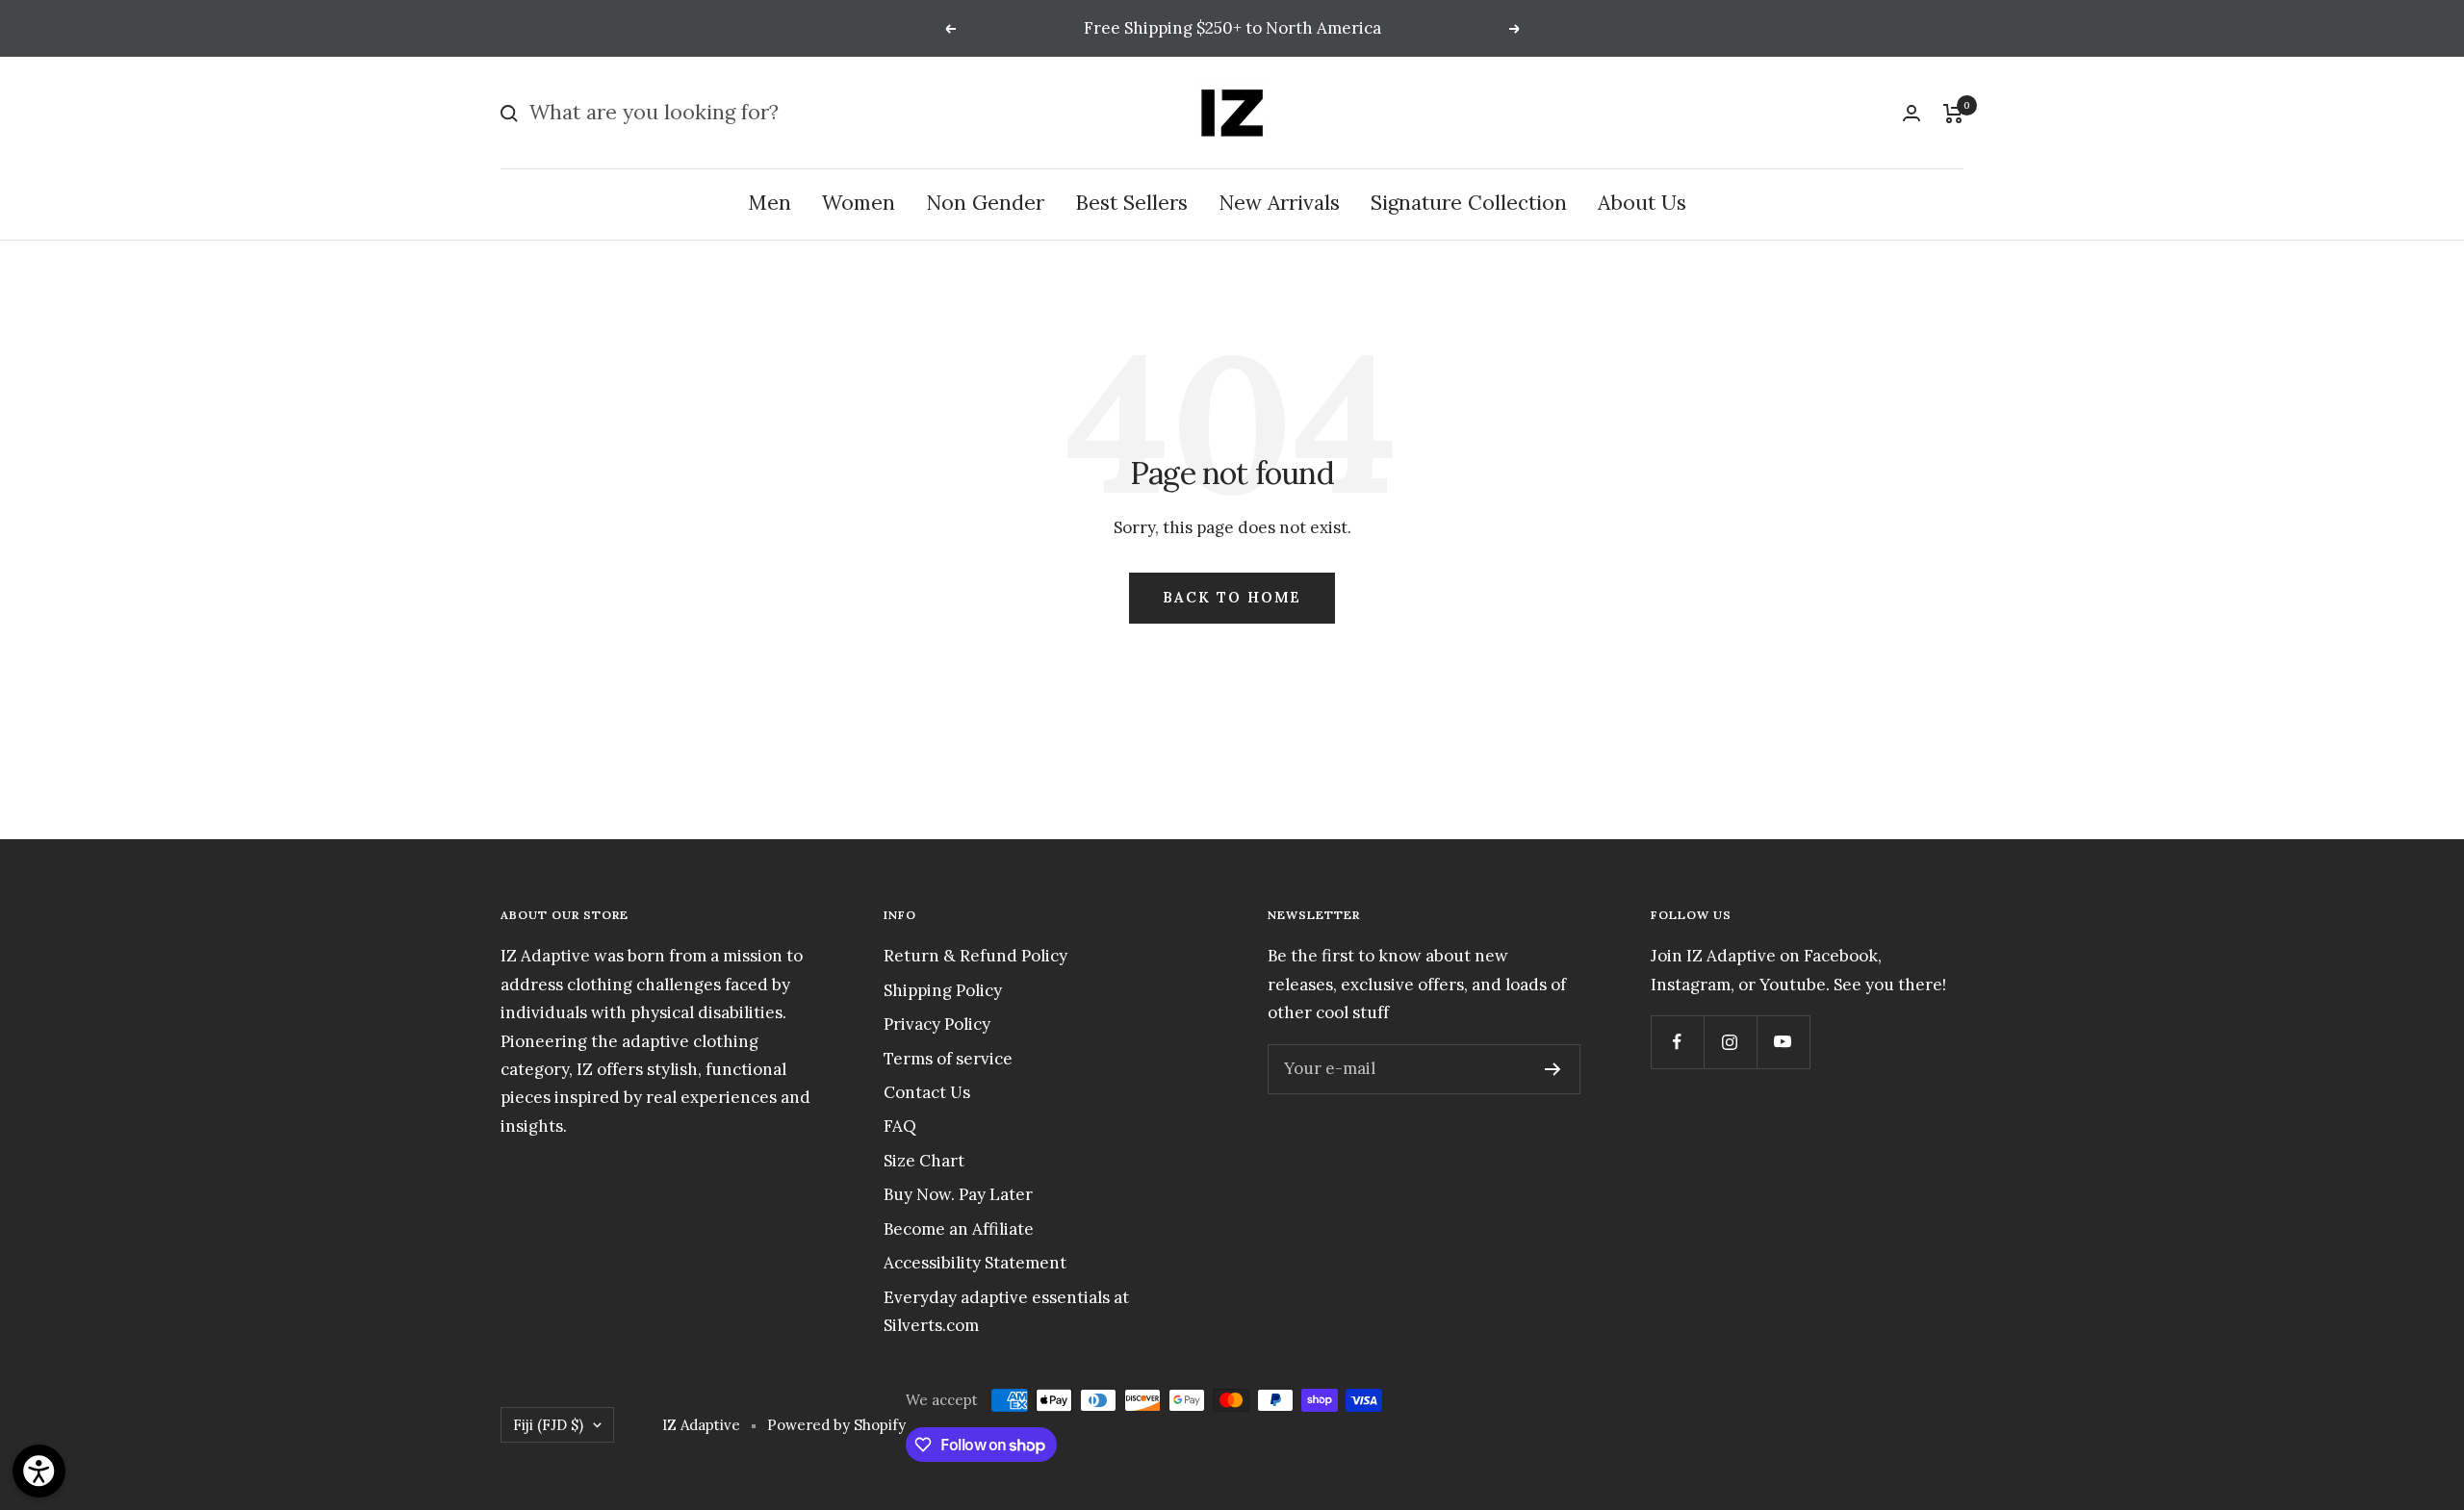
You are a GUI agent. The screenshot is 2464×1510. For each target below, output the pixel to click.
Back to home (1232, 597)
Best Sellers (1131, 204)
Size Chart (924, 1161)
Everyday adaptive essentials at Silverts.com (1006, 1311)
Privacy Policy (937, 1024)
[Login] (1912, 113)
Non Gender (985, 204)
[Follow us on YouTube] (1783, 1042)
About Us (1642, 204)
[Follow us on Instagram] (1730, 1042)
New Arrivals (1279, 204)
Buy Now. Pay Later (958, 1194)
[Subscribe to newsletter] (1553, 1069)
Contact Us (927, 1092)
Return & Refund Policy (975, 956)
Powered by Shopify (836, 1425)
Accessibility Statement (975, 1263)
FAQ (900, 1126)
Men (770, 204)
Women (859, 204)
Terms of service (948, 1059)
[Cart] (1953, 114)
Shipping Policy (943, 990)
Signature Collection (1469, 204)
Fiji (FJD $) (548, 1425)
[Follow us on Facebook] (1677, 1042)
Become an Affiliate (959, 1229)
